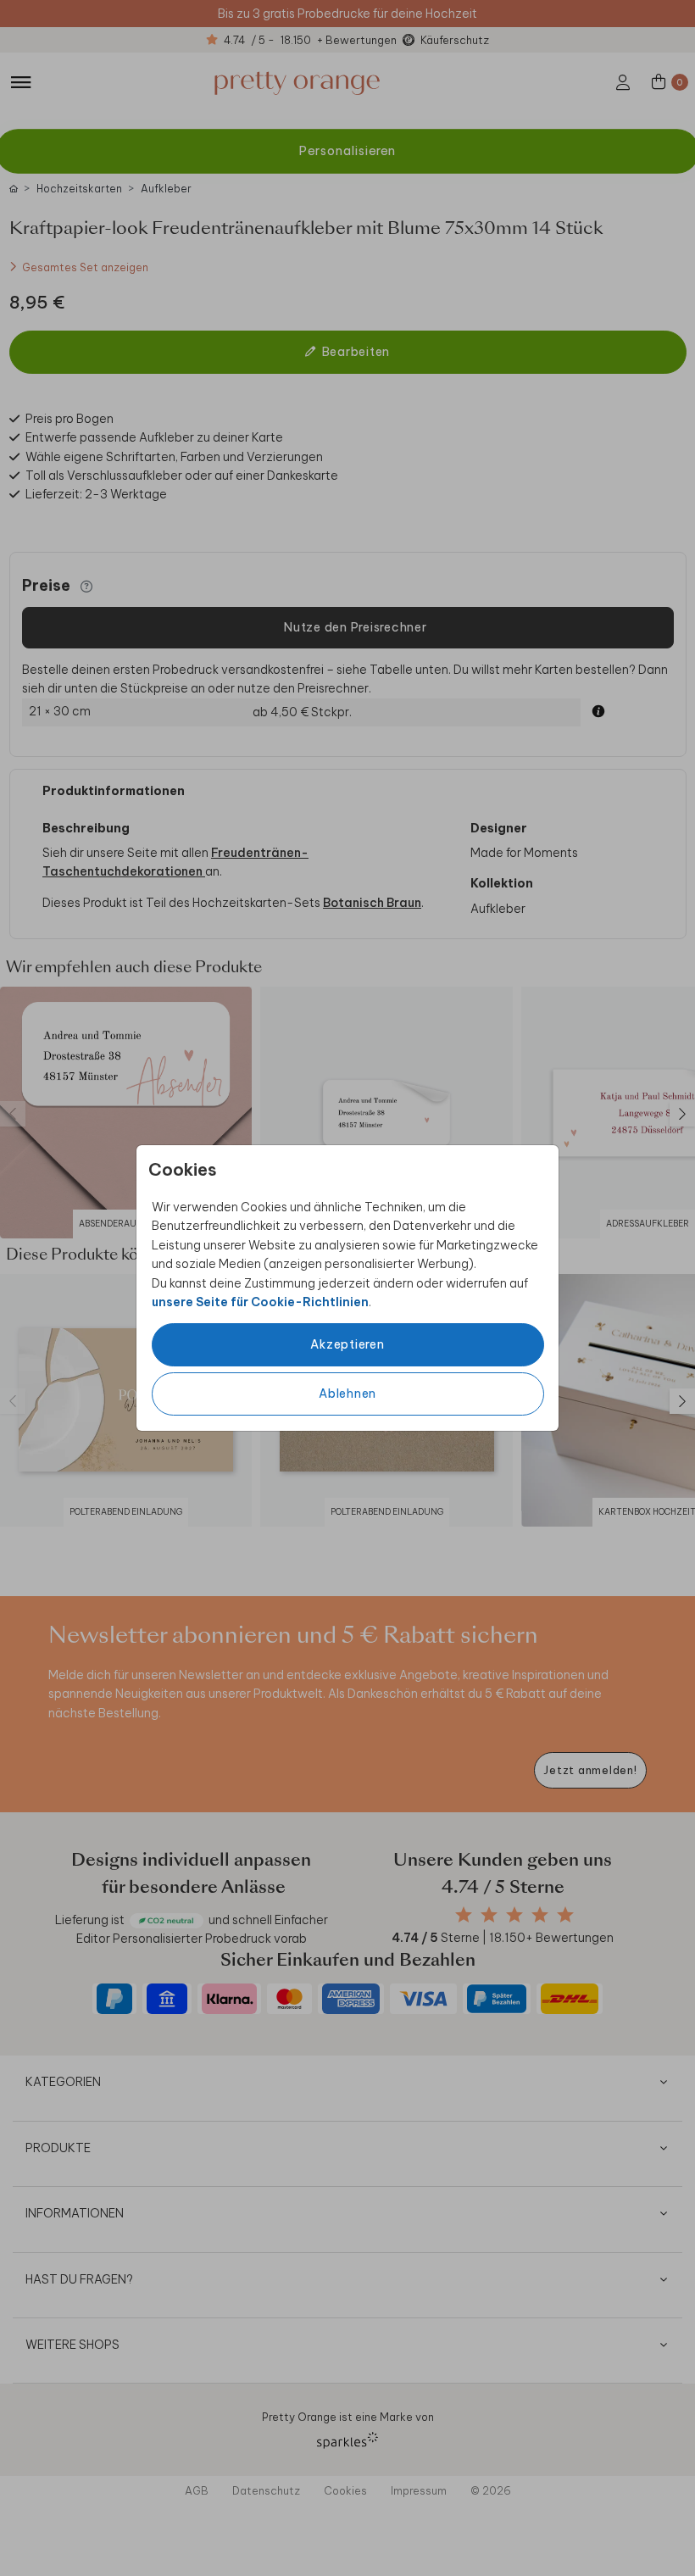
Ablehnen (347, 1394)
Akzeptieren (347, 1344)
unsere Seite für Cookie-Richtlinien (260, 1302)
